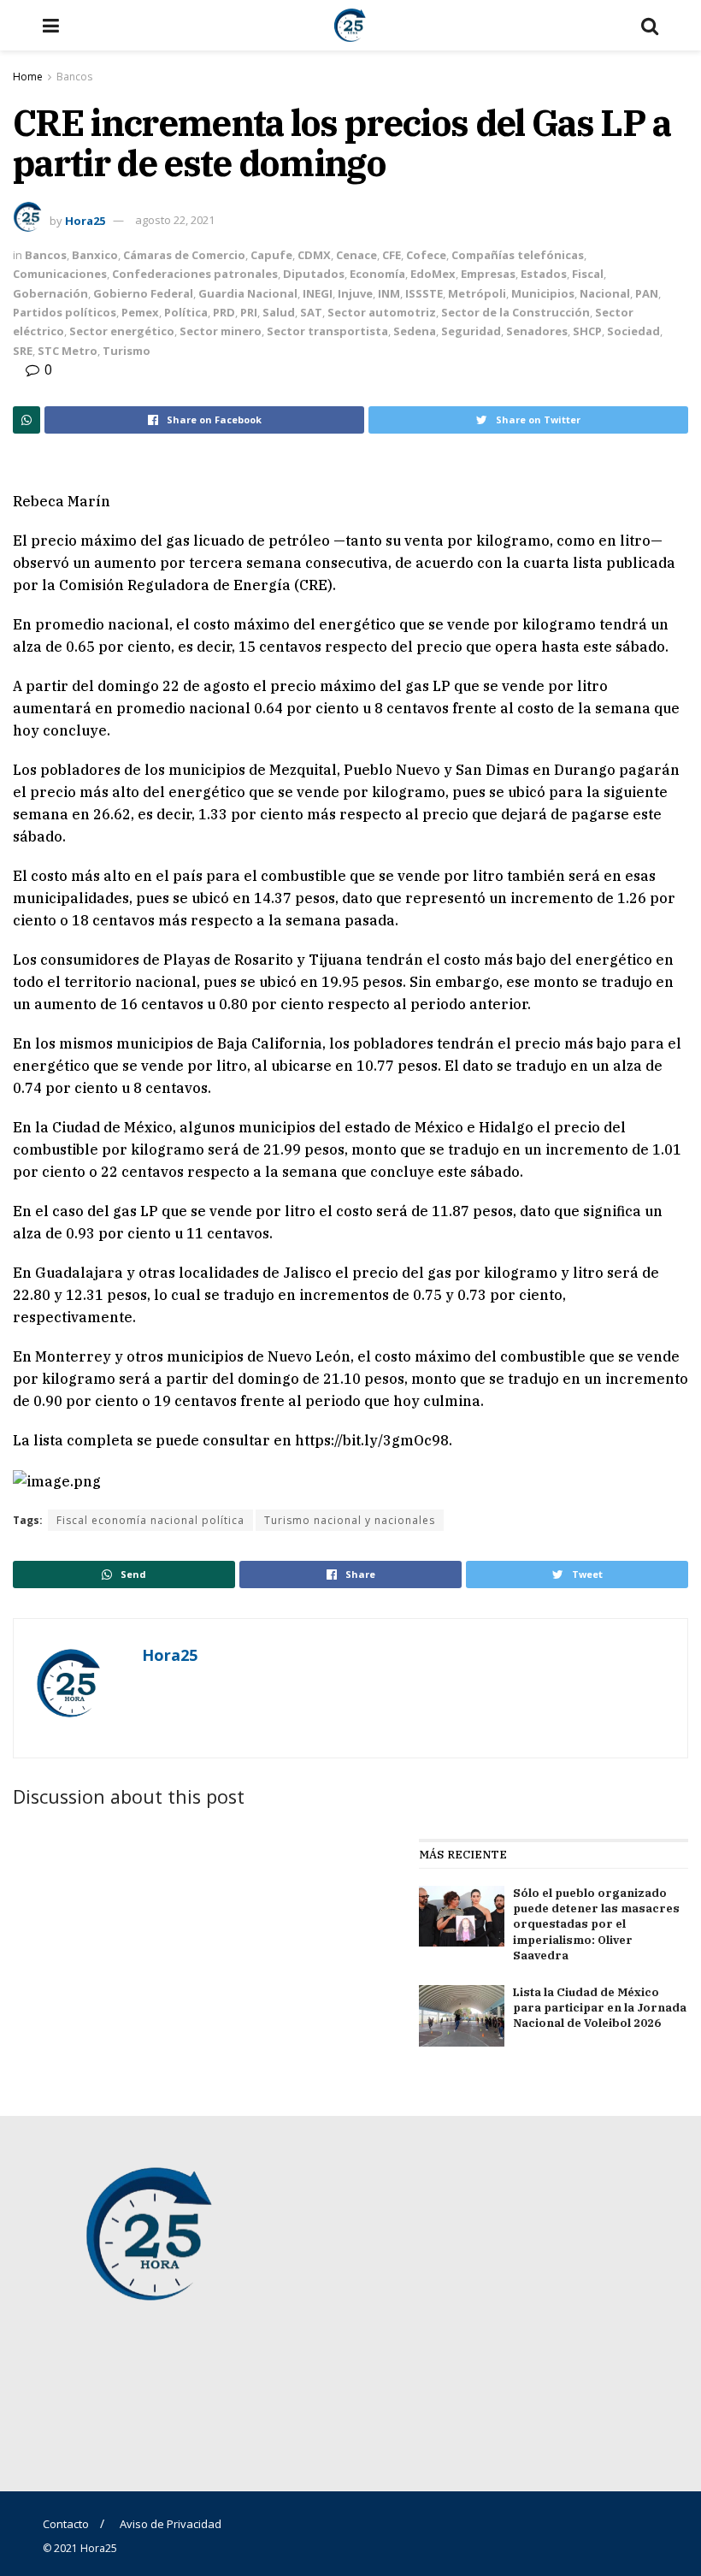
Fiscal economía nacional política (150, 1520)
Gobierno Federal (143, 293)
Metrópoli (477, 293)
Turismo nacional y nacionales (350, 1520)
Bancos (74, 77)
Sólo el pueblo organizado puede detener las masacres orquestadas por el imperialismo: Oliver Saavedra (596, 1924)
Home (28, 77)
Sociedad (633, 331)
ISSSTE (424, 293)
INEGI (318, 293)
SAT (311, 312)
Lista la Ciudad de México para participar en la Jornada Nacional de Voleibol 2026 (600, 2008)
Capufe (271, 255)
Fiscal (588, 274)
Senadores (537, 331)
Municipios (543, 293)
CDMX (314, 255)
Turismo (127, 351)
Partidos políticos (65, 312)
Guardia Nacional (248, 293)
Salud (279, 312)
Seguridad (471, 331)
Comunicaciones (60, 274)
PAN (647, 293)
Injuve (355, 293)
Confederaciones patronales (195, 274)
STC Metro (68, 351)
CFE (392, 255)
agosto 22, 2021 (175, 220)
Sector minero (221, 331)
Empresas (488, 274)
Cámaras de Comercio (184, 255)
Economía (377, 274)
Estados (544, 274)
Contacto (66, 2524)
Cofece (426, 255)
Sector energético (122, 331)
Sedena (415, 331)
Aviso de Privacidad (171, 2524)
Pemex (140, 312)
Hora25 (85, 220)
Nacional (605, 293)
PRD (224, 312)
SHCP (587, 331)
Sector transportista (327, 331)
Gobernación (50, 293)
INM (389, 293)
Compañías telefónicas (518, 255)
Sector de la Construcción (515, 312)
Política (186, 312)
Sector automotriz (382, 312)
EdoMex (433, 274)
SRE (23, 351)
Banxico (95, 255)
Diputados (314, 274)
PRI (249, 312)
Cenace (356, 255)
